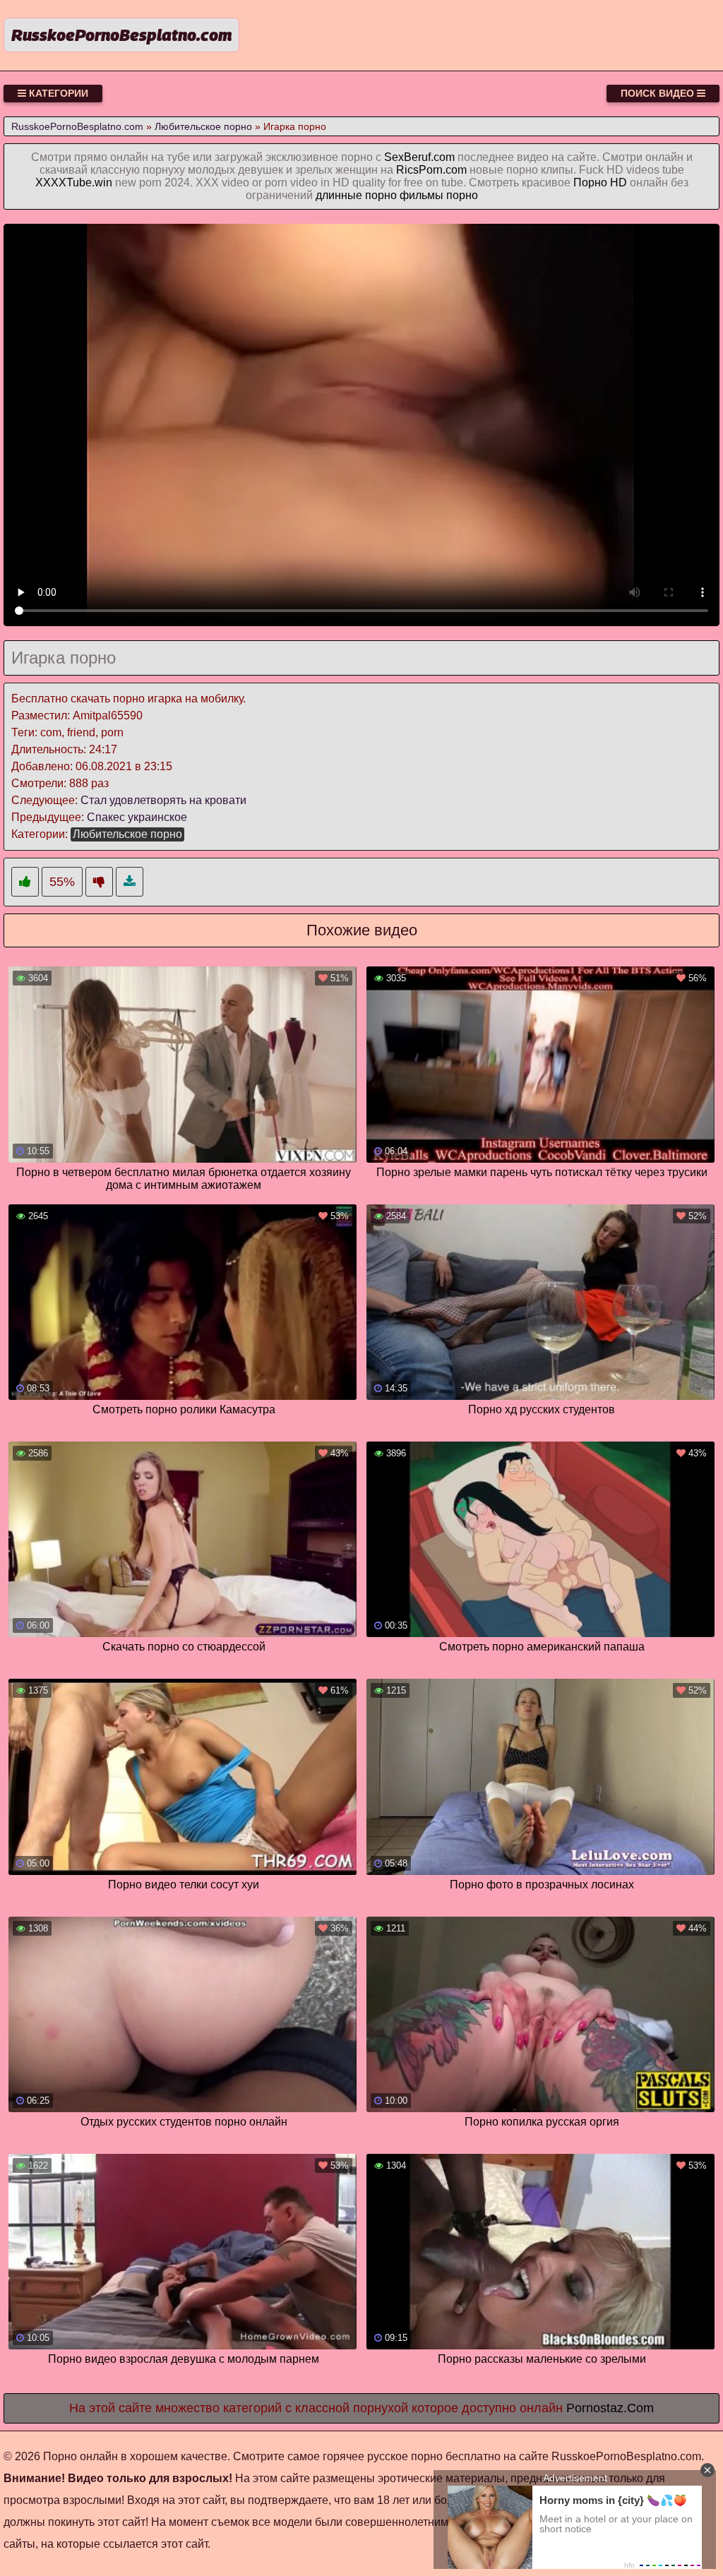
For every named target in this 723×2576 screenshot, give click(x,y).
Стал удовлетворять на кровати (163, 800)
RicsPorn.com (431, 170)
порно (462, 195)
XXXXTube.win (74, 182)
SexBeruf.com (419, 157)
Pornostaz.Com (610, 2408)
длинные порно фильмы (380, 195)
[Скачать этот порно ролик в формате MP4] (130, 882)
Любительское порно (127, 834)
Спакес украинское (137, 817)
